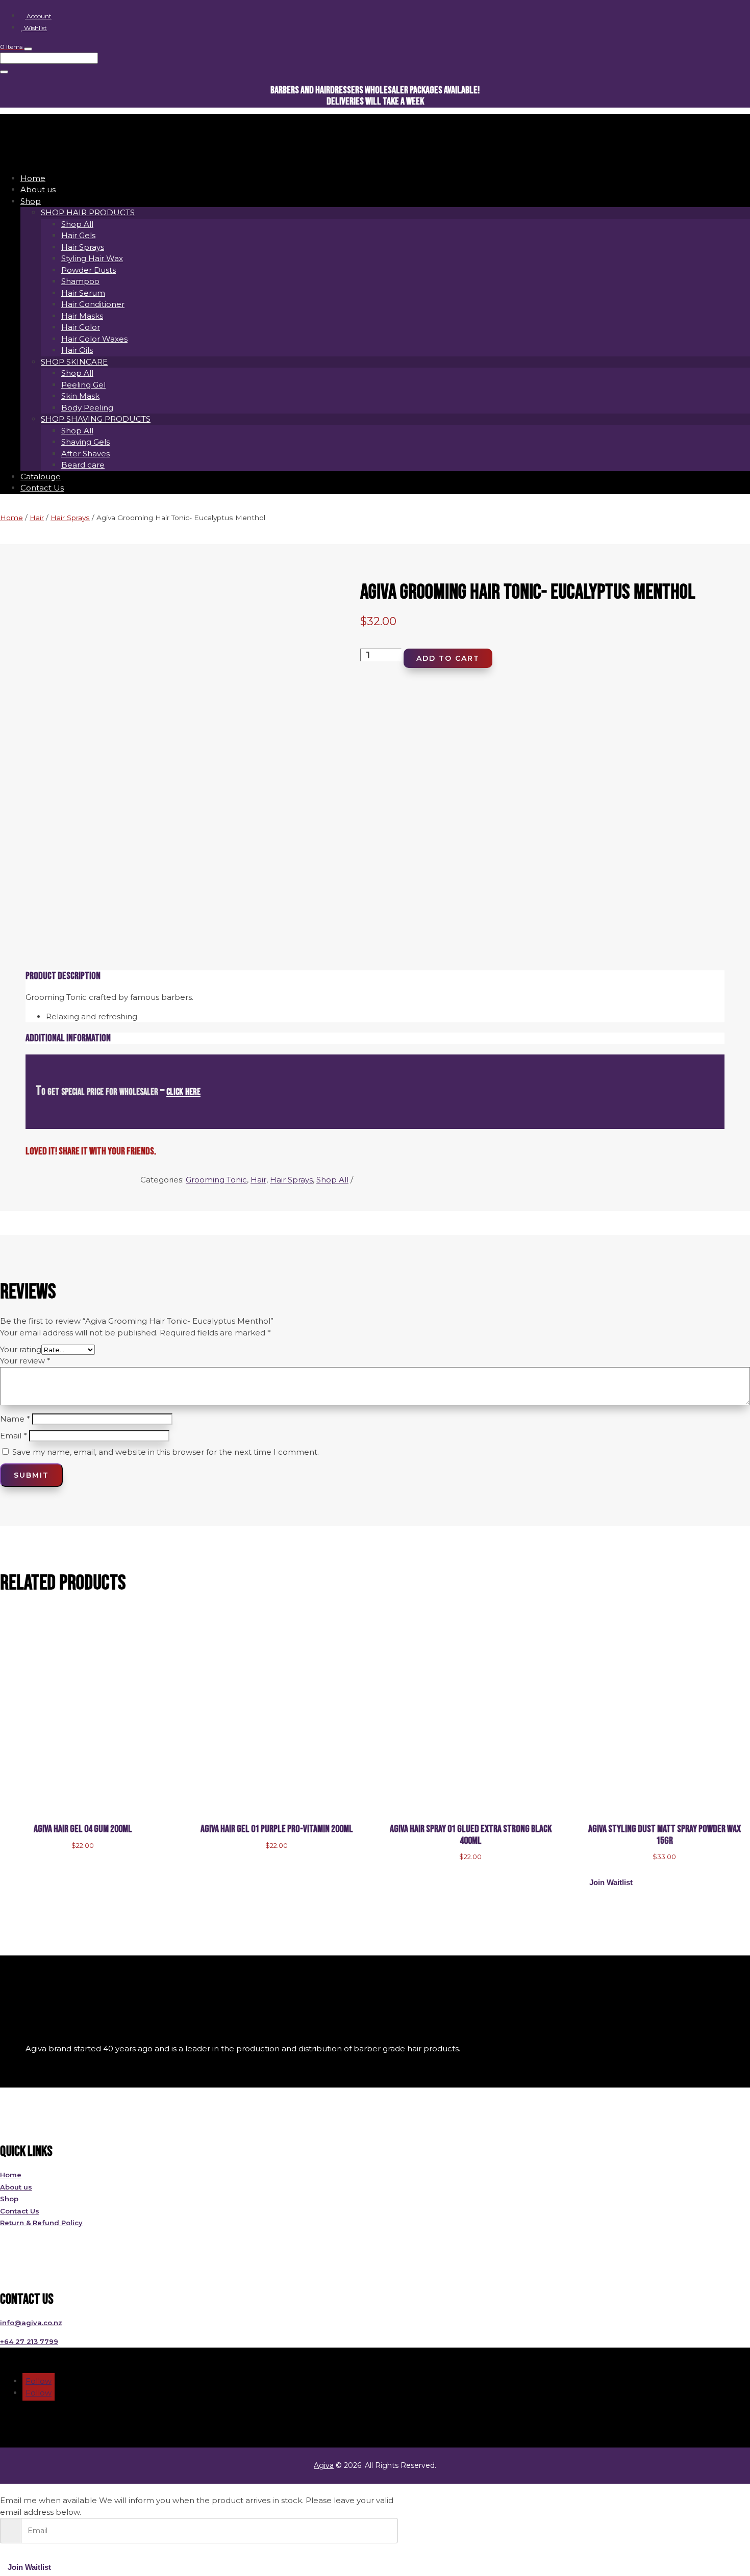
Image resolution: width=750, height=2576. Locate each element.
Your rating (21, 1349)
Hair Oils (77, 350)
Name (15, 1419)
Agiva (324, 2465)
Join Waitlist (611, 1882)
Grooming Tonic (216, 1180)
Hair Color (81, 327)
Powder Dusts (89, 270)
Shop (31, 201)
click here (183, 1091)
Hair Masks (82, 316)
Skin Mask (80, 396)
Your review (25, 1361)
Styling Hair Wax (92, 258)
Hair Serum (83, 293)
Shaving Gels (85, 442)
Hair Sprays (83, 247)
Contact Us (42, 488)
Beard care (83, 465)
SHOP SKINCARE (74, 362)
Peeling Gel (83, 385)
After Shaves (85, 454)
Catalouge (41, 476)
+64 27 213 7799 (29, 2341)
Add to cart (448, 658)
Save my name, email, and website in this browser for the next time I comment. (166, 1452)
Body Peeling (87, 408)
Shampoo (80, 281)
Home (33, 178)
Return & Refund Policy (41, 2223)
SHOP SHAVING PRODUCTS (96, 419)
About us (38, 189)
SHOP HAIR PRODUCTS (88, 212)
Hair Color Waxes (94, 339)
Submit (31, 1475)
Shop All (77, 224)
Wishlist (35, 28)
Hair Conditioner (93, 304)
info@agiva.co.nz (31, 2323)
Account (38, 16)
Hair (37, 518)
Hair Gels (78, 235)
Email (14, 1436)
